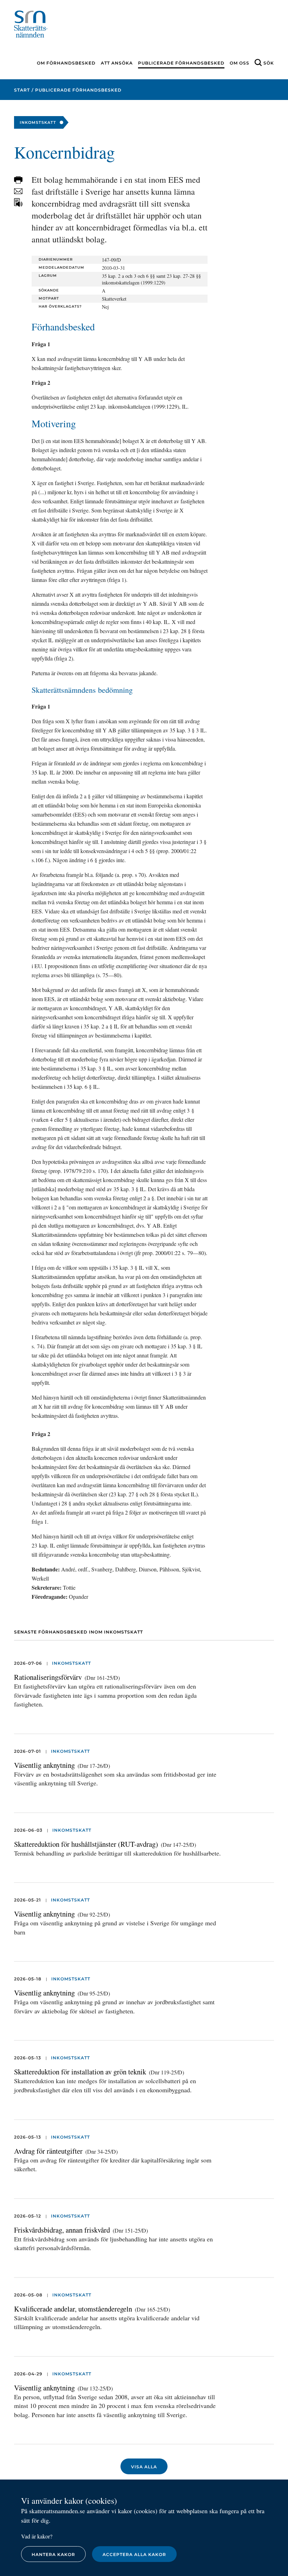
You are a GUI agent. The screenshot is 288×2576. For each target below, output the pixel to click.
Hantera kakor (53, 2554)
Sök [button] (269, 63)
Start (22, 90)
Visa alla (144, 2467)
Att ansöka (117, 63)
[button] (18, 180)
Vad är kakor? (37, 2536)
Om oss (240, 63)
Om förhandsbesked (66, 63)
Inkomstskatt (71, 1663)
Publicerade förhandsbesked (181, 63)
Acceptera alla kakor (134, 2554)
